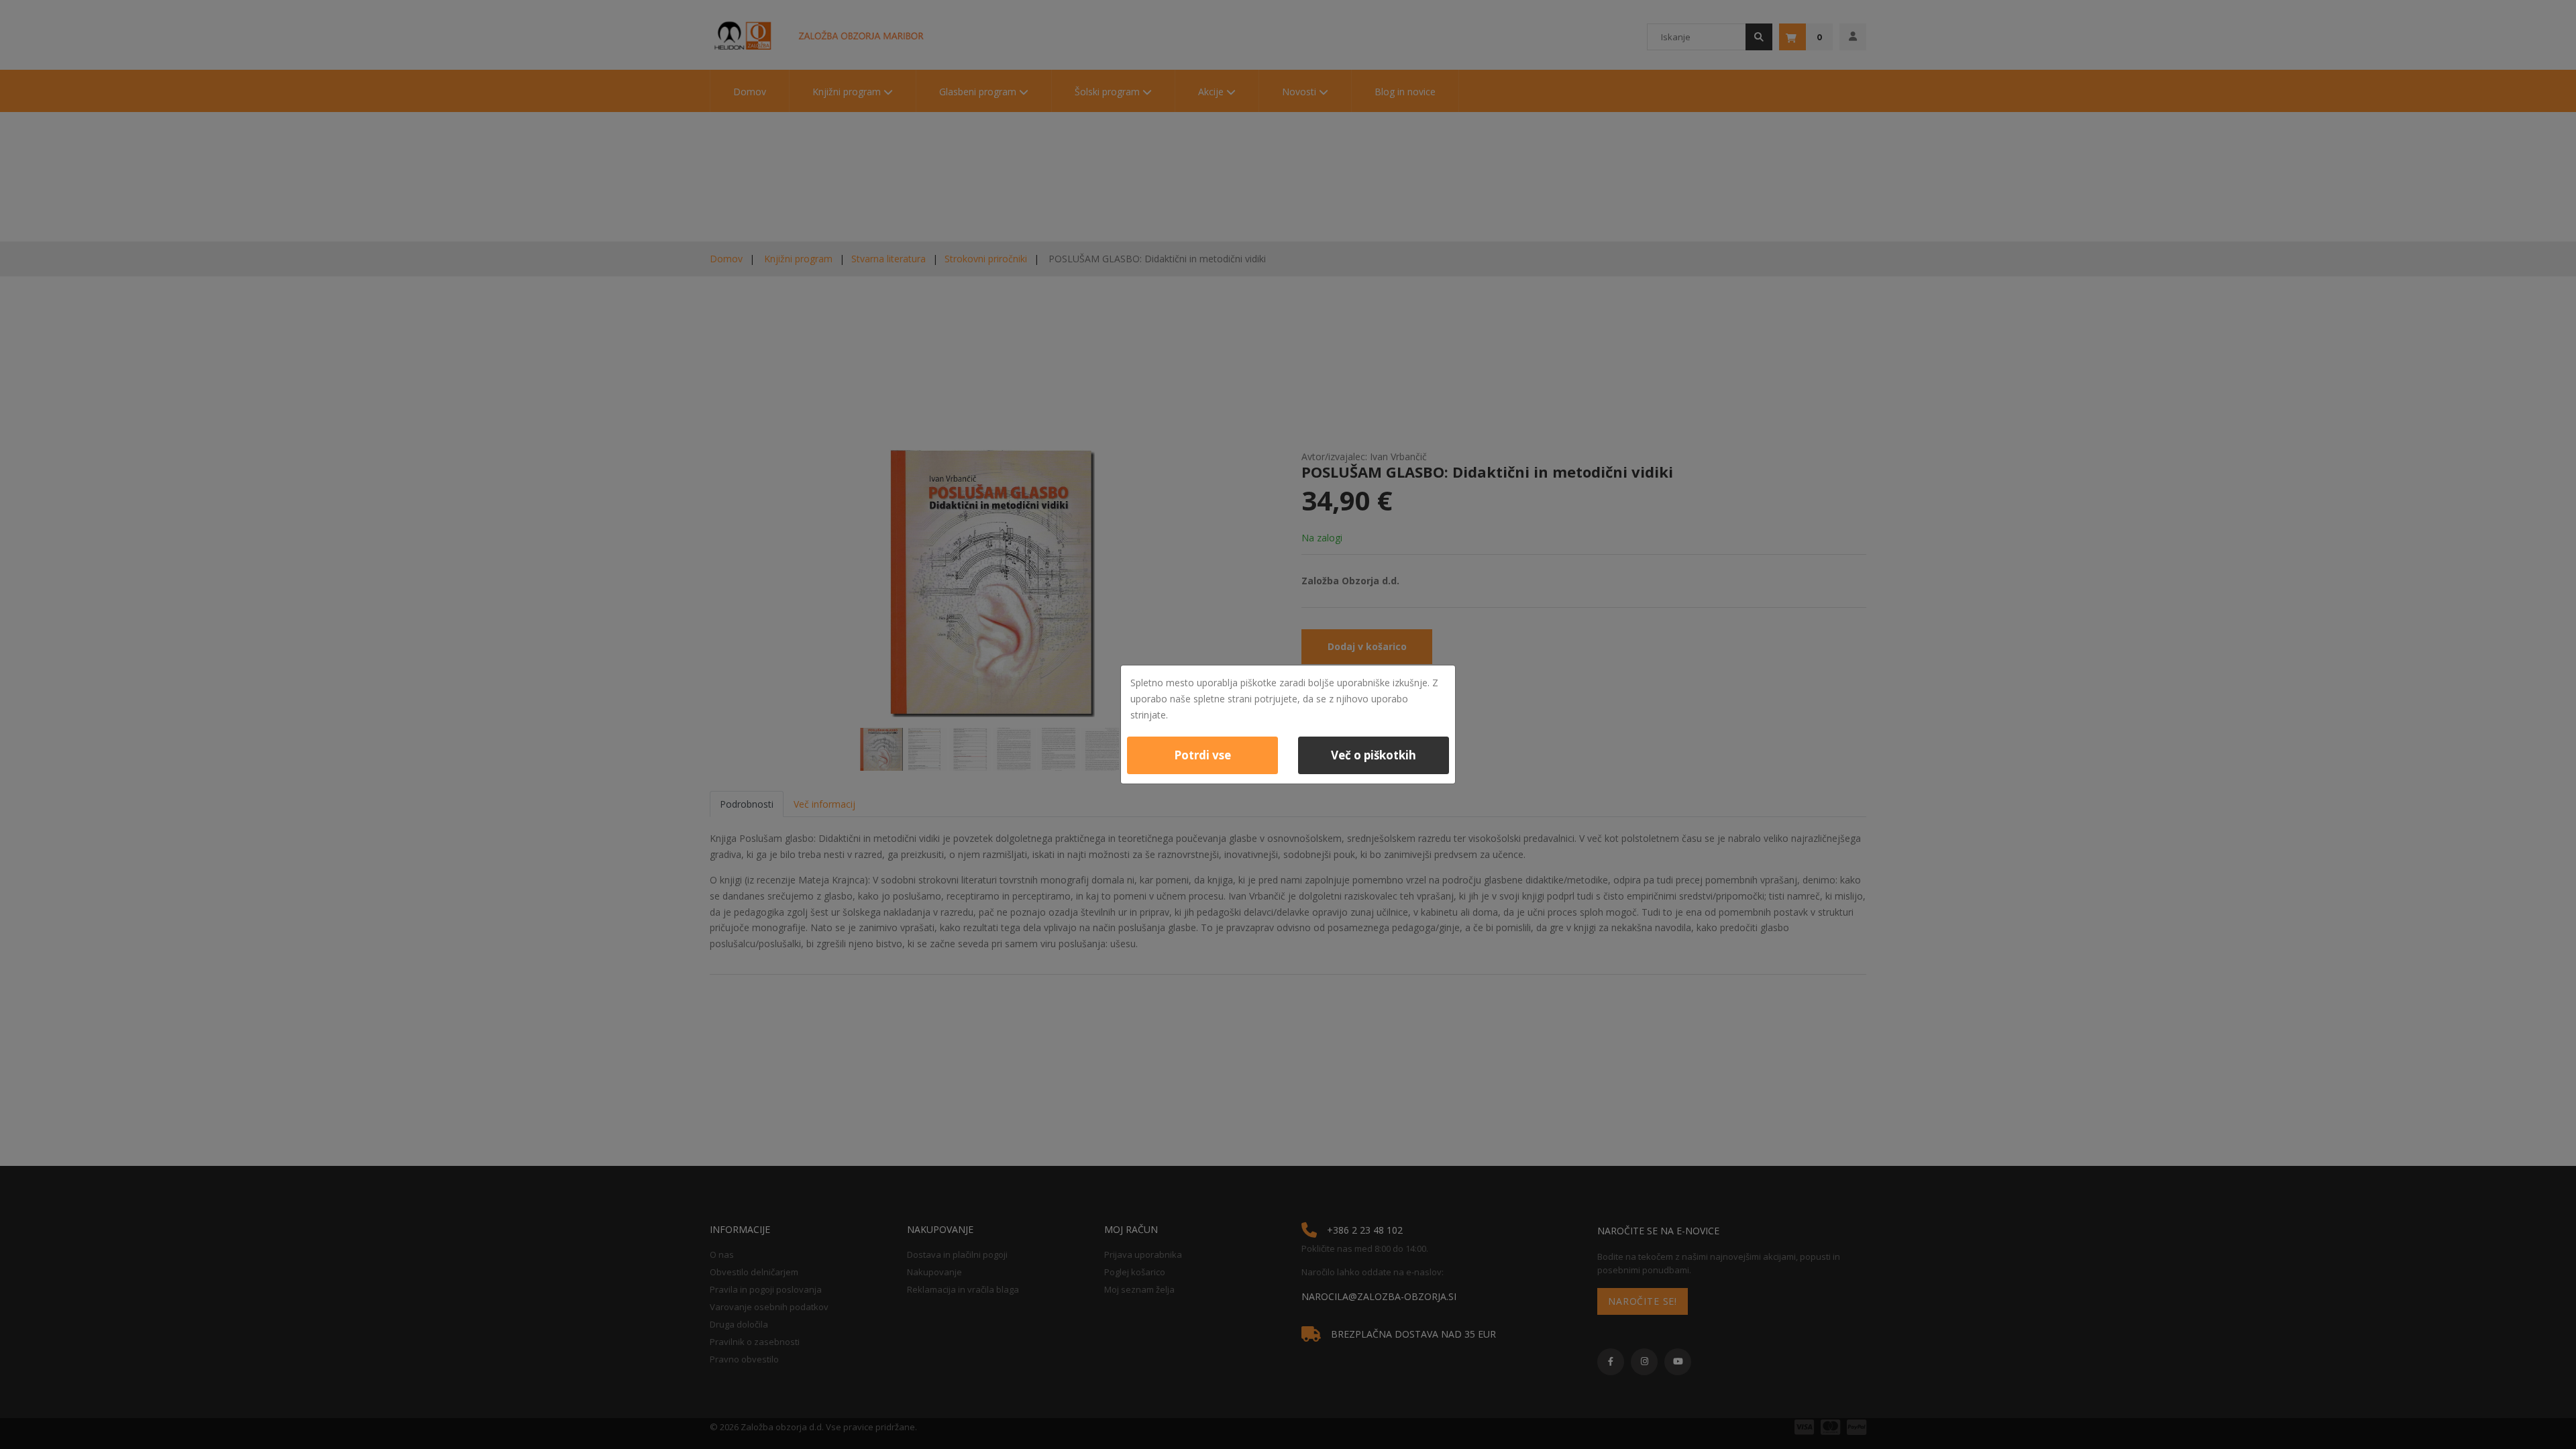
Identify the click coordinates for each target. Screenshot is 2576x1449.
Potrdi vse (1202, 755)
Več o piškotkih (1374, 755)
